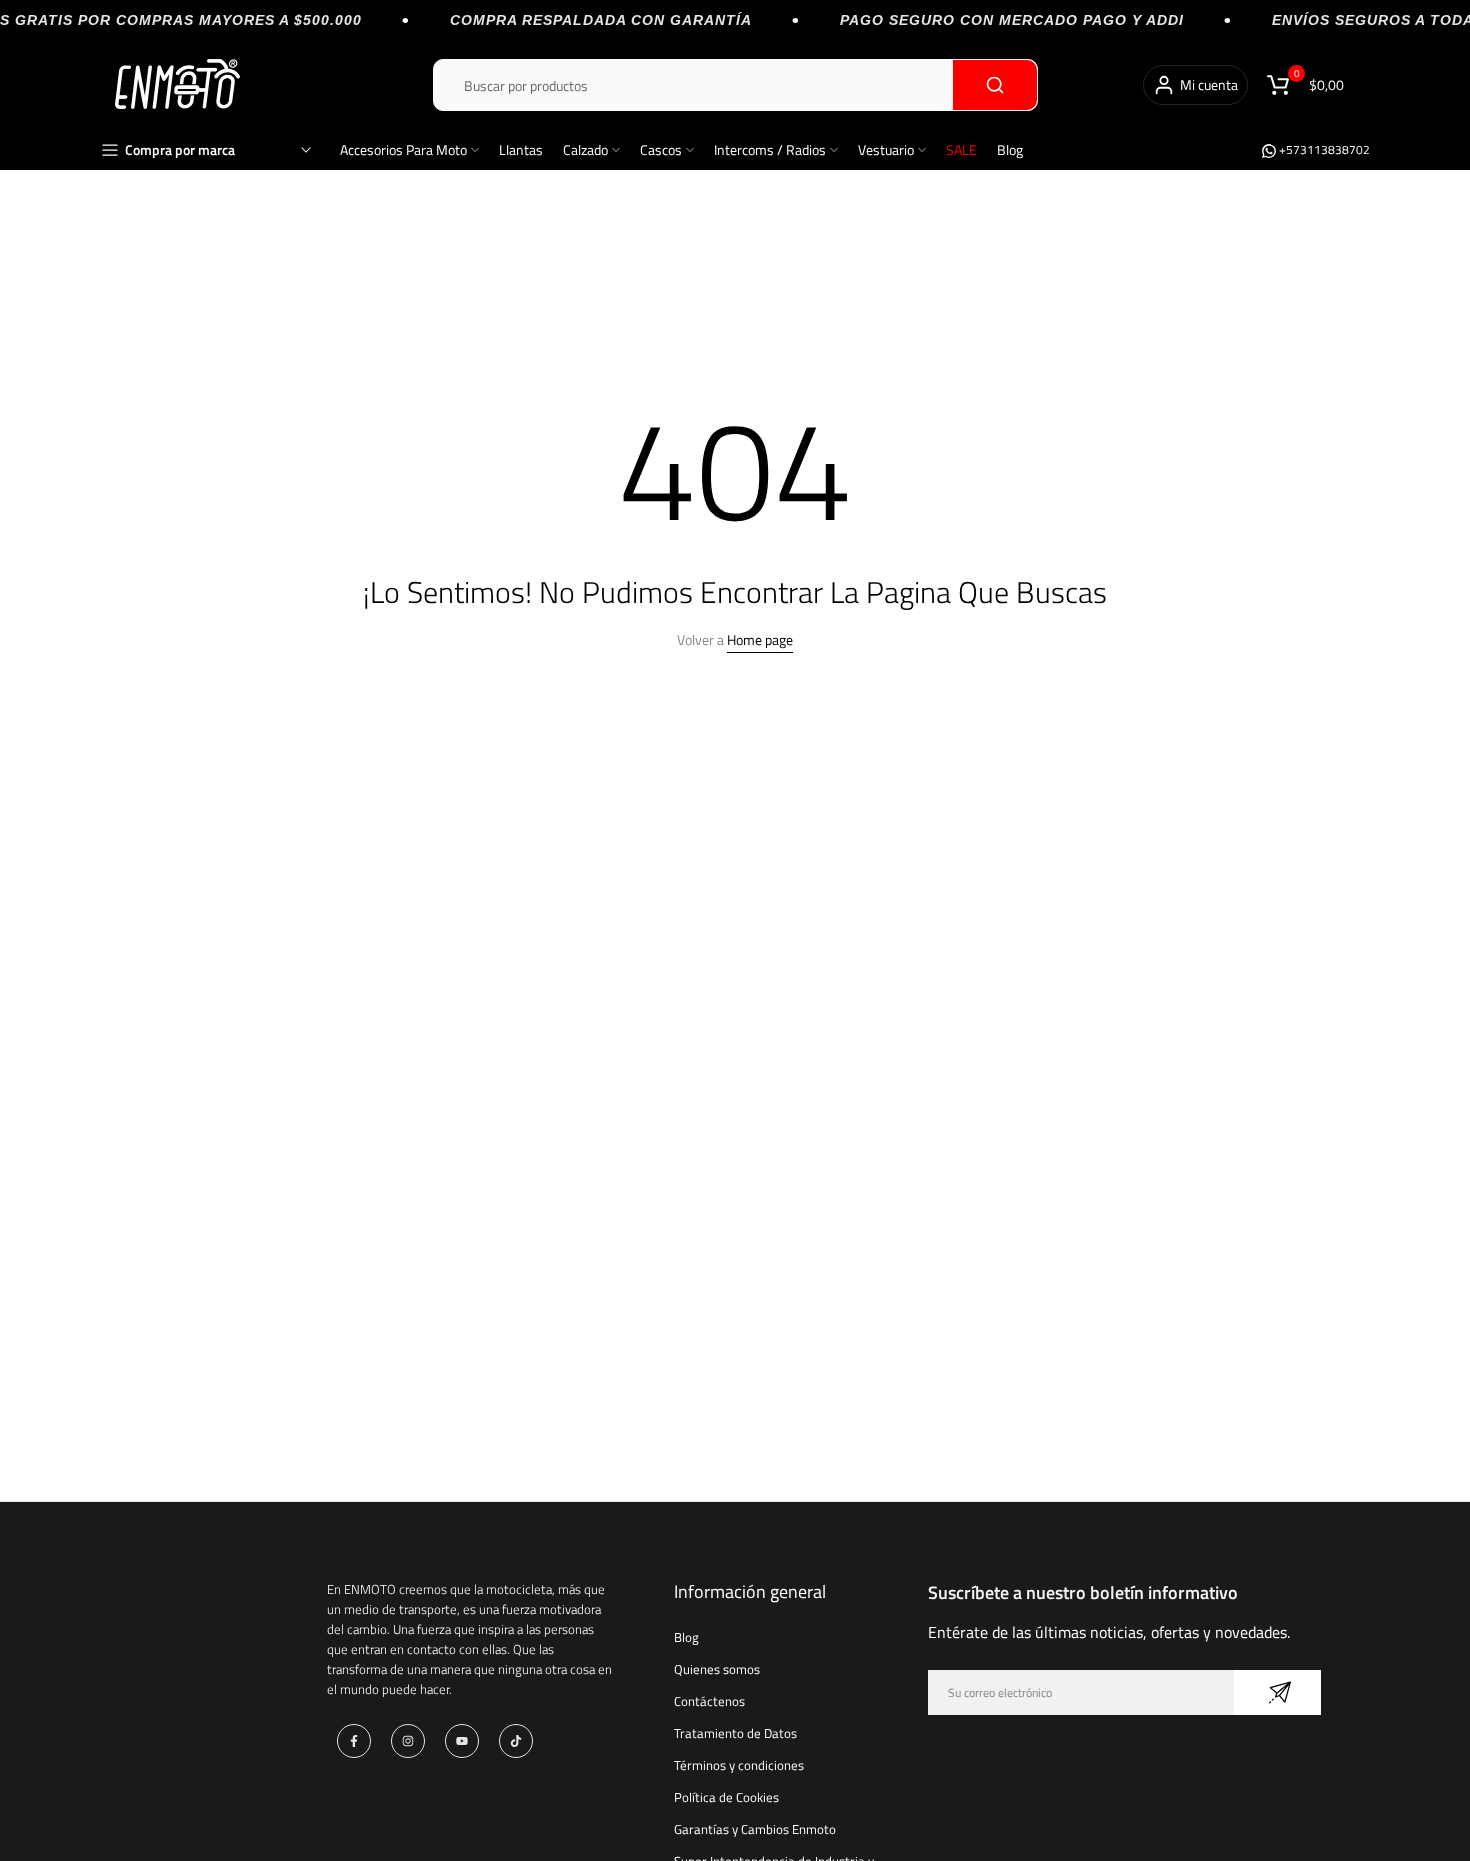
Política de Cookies (726, 1797)
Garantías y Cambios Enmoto (755, 1829)
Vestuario (886, 149)
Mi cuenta (1209, 84)
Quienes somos (717, 1669)
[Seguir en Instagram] (408, 1741)
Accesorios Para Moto (403, 149)
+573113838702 (1323, 149)
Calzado (585, 149)
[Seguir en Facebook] (354, 1741)
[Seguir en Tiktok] (516, 1741)
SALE (961, 149)
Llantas (521, 149)
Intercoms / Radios (770, 149)
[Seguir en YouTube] (462, 1741)
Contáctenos (709, 1701)
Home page (760, 639)
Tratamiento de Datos (735, 1733)
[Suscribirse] (1277, 1692)
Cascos (661, 149)
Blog (1010, 149)
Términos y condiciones (739, 1765)
